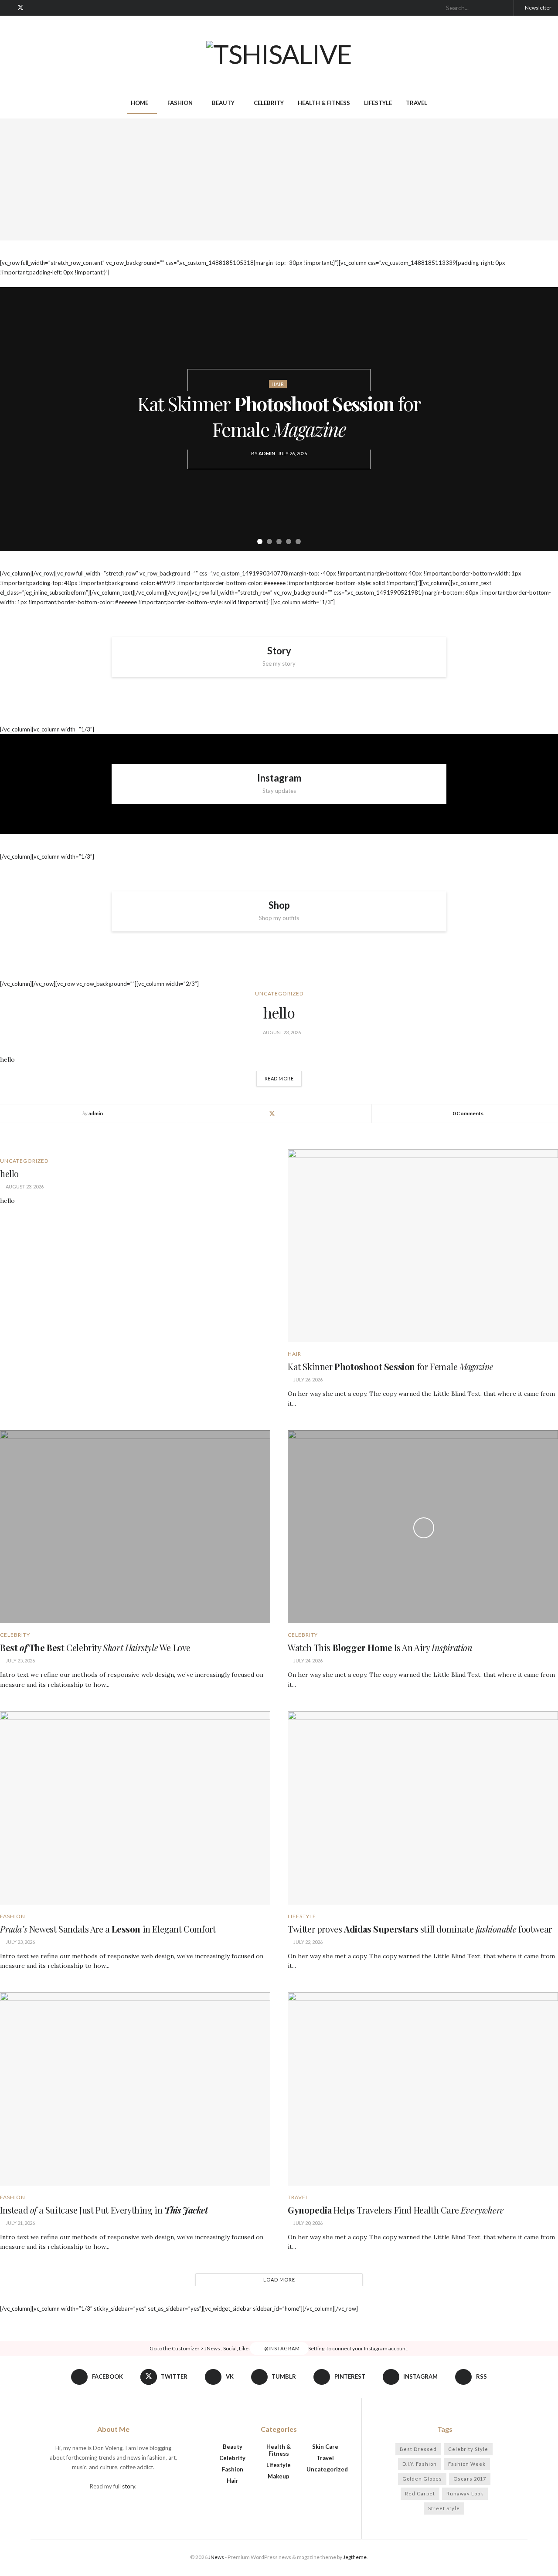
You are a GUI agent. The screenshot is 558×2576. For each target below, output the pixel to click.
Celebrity (269, 103)
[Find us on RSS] (76, 8)
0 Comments (468, 1113)
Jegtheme (355, 2557)
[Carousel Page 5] (298, 542)
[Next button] (541, 419)
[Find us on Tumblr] (43, 8)
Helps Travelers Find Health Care (396, 2210)
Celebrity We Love (95, 1647)
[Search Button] (504, 8)
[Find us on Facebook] (9, 8)
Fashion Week (467, 2464)
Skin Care (325, 2447)
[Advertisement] (279, 179)
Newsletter (538, 8)
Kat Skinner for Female (279, 416)
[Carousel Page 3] (279, 542)
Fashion (180, 103)
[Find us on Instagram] (65, 8)
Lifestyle (378, 103)
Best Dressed (418, 2449)
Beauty (223, 103)
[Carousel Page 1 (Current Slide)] (260, 542)
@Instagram (281, 2348)
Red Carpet (420, 2493)
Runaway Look (465, 2493)
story (129, 2486)
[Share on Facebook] (258, 1114)
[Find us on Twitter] (20, 8)
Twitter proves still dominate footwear (420, 1929)
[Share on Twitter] (272, 1114)
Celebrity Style (468, 2449)
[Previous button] (17, 419)
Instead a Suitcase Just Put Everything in (104, 2210)
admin (267, 453)
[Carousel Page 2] (269, 542)
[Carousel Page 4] (289, 542)
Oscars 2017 (470, 2479)
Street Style (444, 2508)
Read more (283, 1076)
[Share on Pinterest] (300, 1114)
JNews (216, 2557)
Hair (278, 384)
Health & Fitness (324, 103)
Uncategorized (279, 994)
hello (279, 1012)
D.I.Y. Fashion (420, 2464)
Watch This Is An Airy (380, 1647)
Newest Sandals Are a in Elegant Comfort (108, 1929)
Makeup (279, 2476)
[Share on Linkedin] (286, 1114)
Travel (417, 103)
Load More (279, 2280)
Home (139, 103)
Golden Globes (422, 2479)
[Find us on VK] (32, 8)
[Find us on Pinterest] (54, 8)
